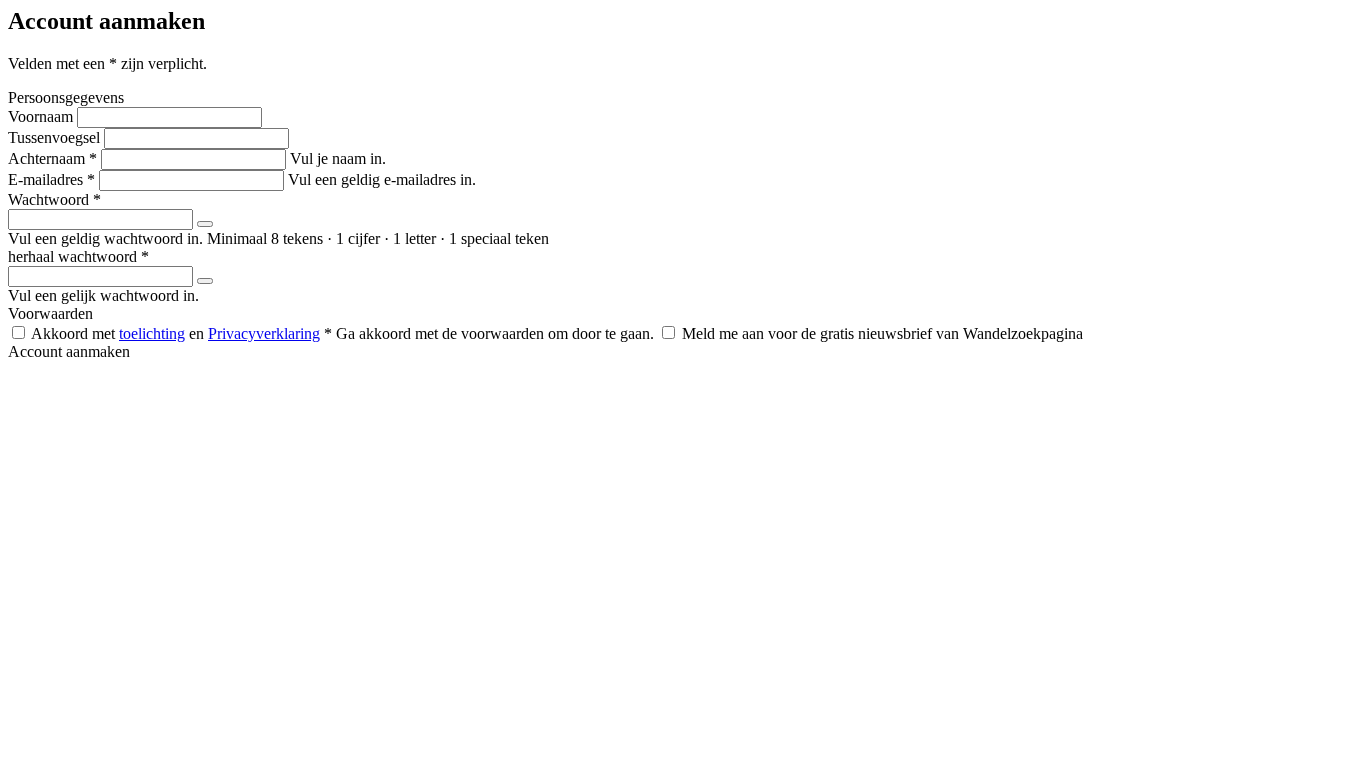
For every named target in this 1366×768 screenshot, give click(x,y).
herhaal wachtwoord (78, 256)
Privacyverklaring (264, 333)
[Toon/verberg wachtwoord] (205, 224)
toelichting (152, 333)
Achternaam (52, 158)
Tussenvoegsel (54, 137)
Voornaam (40, 116)
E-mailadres (51, 179)
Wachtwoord (54, 199)
